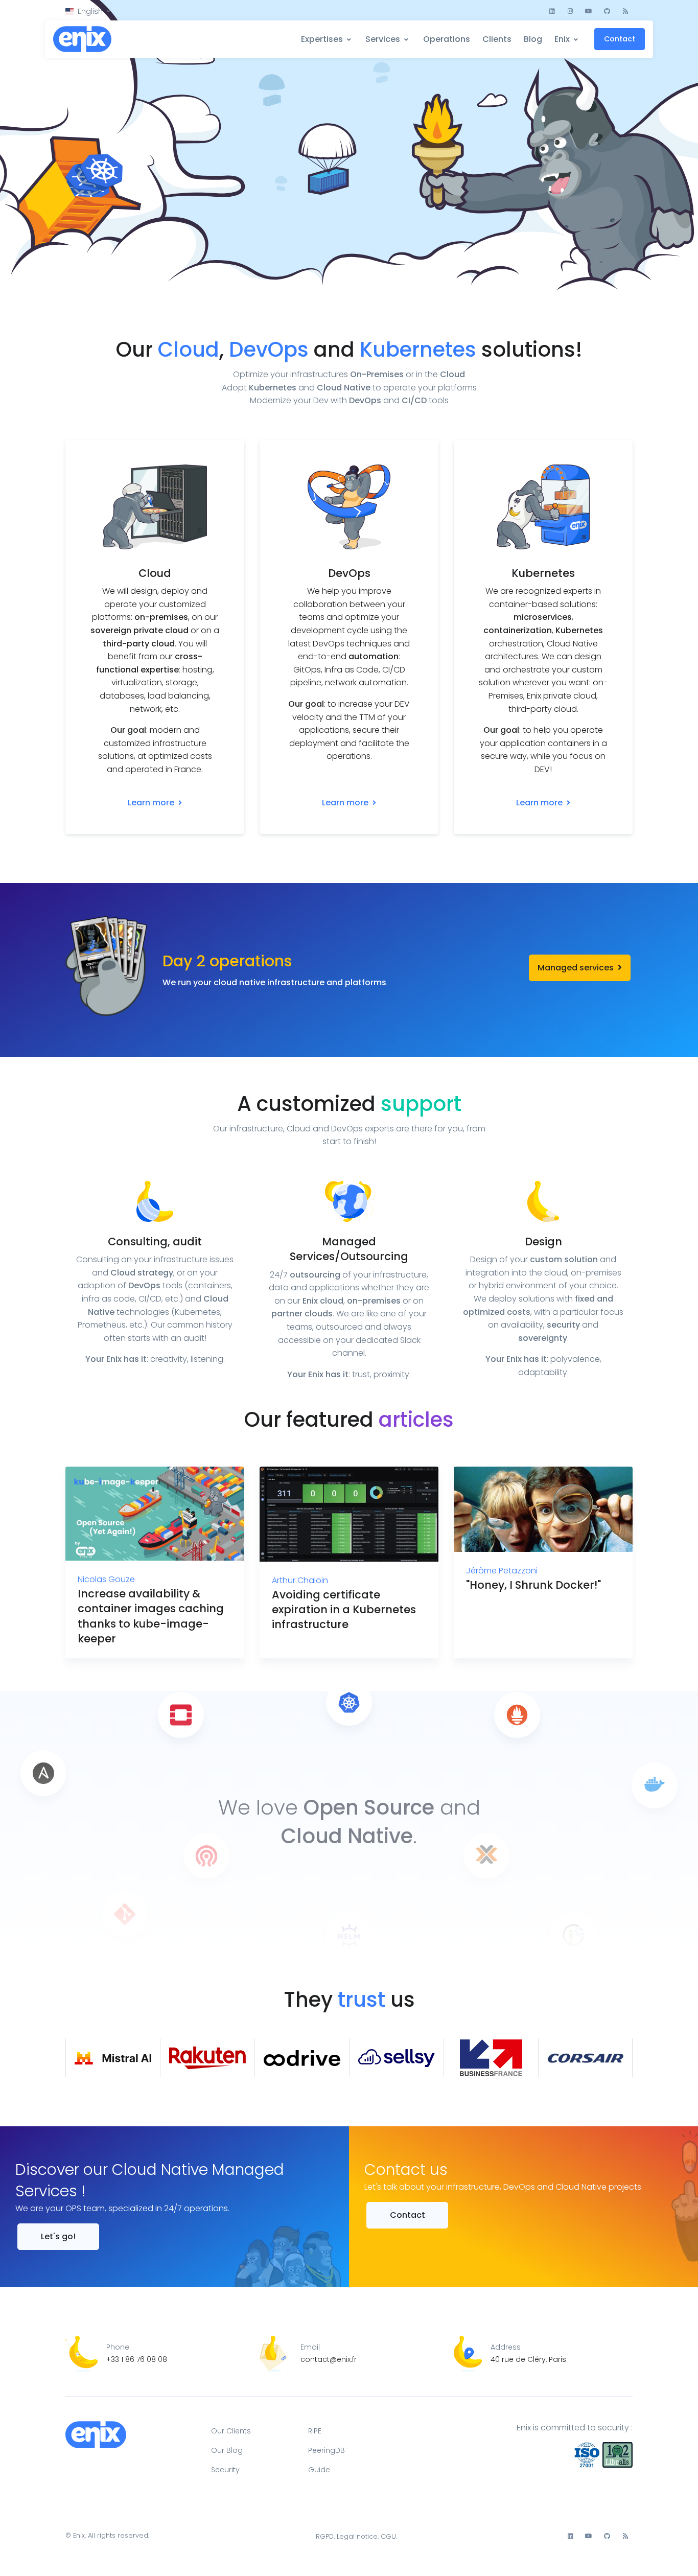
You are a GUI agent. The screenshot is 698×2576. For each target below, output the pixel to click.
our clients (231, 2431)
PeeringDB (327, 2450)
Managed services (577, 968)
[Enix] (83, 40)
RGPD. (325, 2536)
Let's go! (58, 2236)
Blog (533, 39)
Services (383, 39)
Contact (620, 39)
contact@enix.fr (329, 2359)
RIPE (315, 2431)
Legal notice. (358, 2536)
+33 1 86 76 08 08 (137, 2359)
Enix (562, 39)
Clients (497, 39)
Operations (447, 39)
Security (225, 2470)
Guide (319, 2470)
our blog (227, 2450)
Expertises (322, 39)
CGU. (389, 2536)
